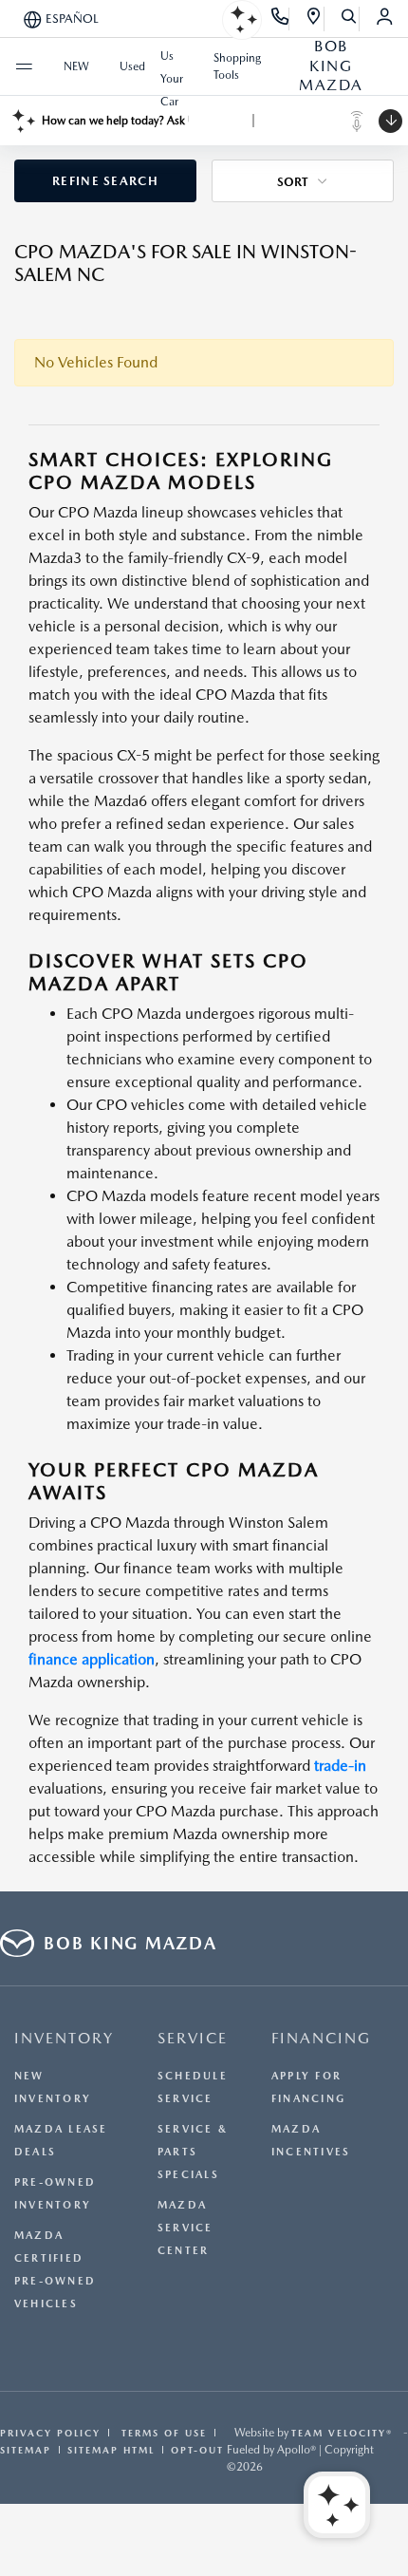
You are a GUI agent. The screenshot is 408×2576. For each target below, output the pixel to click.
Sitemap (26, 2450)
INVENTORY (64, 2038)
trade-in (340, 1766)
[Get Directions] (315, 19)
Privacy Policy (50, 2433)
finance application (92, 1659)
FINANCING (321, 2038)
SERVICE (193, 2038)
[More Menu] (24, 66)
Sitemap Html (111, 2450)
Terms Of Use (162, 2433)
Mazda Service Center (185, 2228)
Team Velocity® (342, 2433)
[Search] (350, 19)
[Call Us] (280, 19)
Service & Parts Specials (193, 2152)
